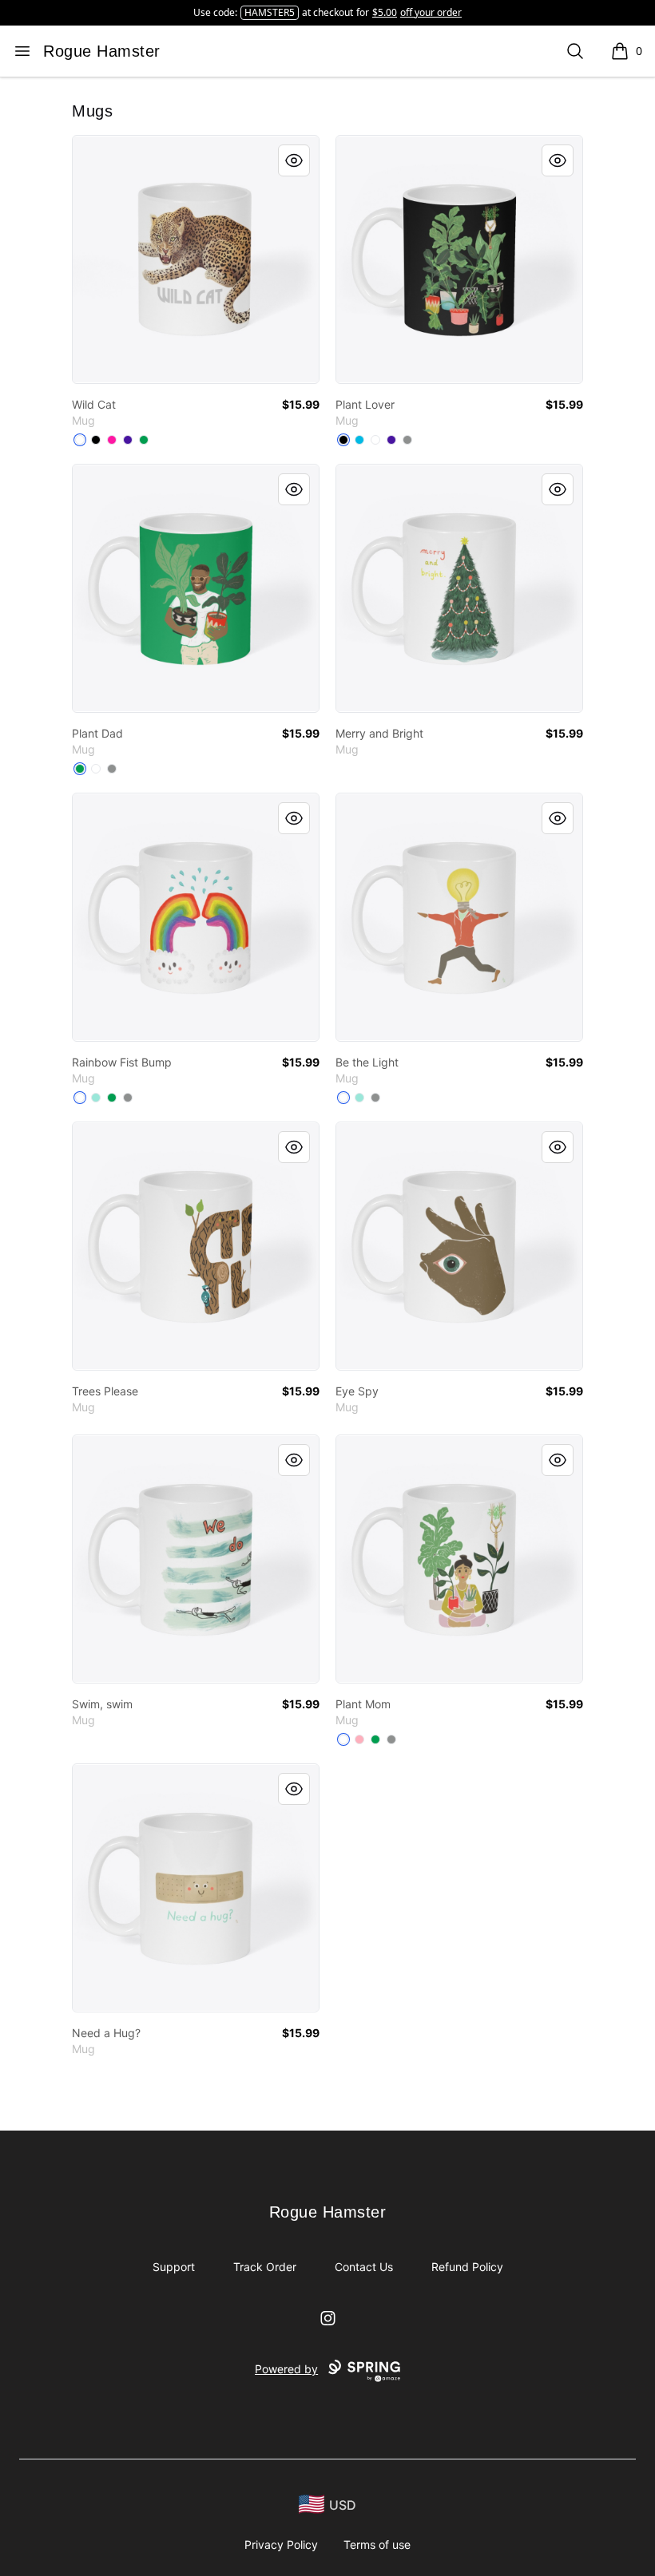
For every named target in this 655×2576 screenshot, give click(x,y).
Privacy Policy (281, 2544)
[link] (196, 259)
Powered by (286, 2369)
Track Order (265, 2267)
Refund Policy (467, 2267)
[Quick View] (294, 160)
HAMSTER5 (270, 12)
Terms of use (377, 2544)
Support (174, 2267)
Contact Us (364, 2267)
